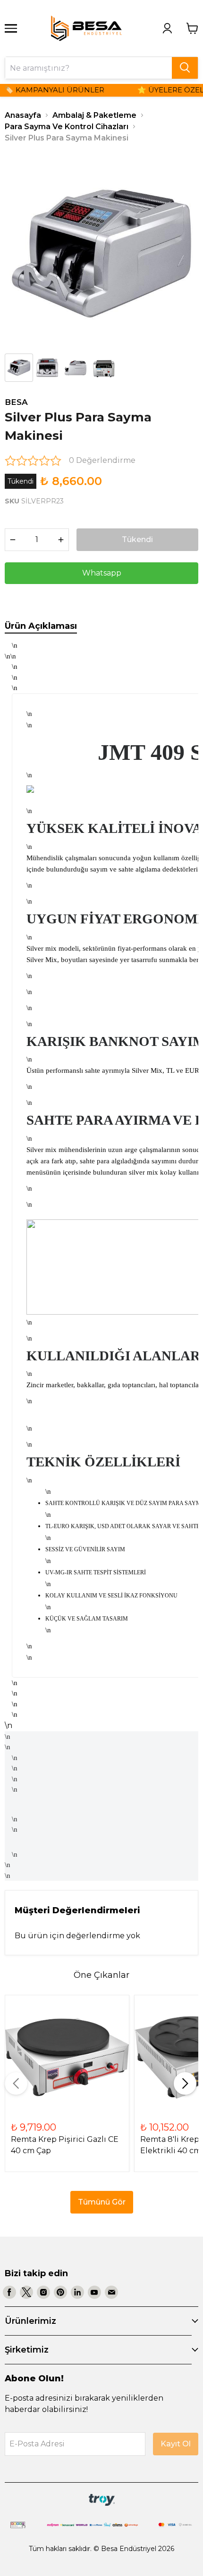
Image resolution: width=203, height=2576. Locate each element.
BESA (16, 402)
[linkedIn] (77, 2292)
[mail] (111, 2292)
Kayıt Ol (176, 2444)
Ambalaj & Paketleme (94, 115)
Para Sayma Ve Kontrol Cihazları (67, 127)
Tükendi (137, 539)
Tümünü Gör (102, 2202)
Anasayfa (23, 115)
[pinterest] (60, 2292)
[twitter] (26, 2292)
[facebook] (9, 2292)
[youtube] (94, 2292)
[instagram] (43, 2292)
